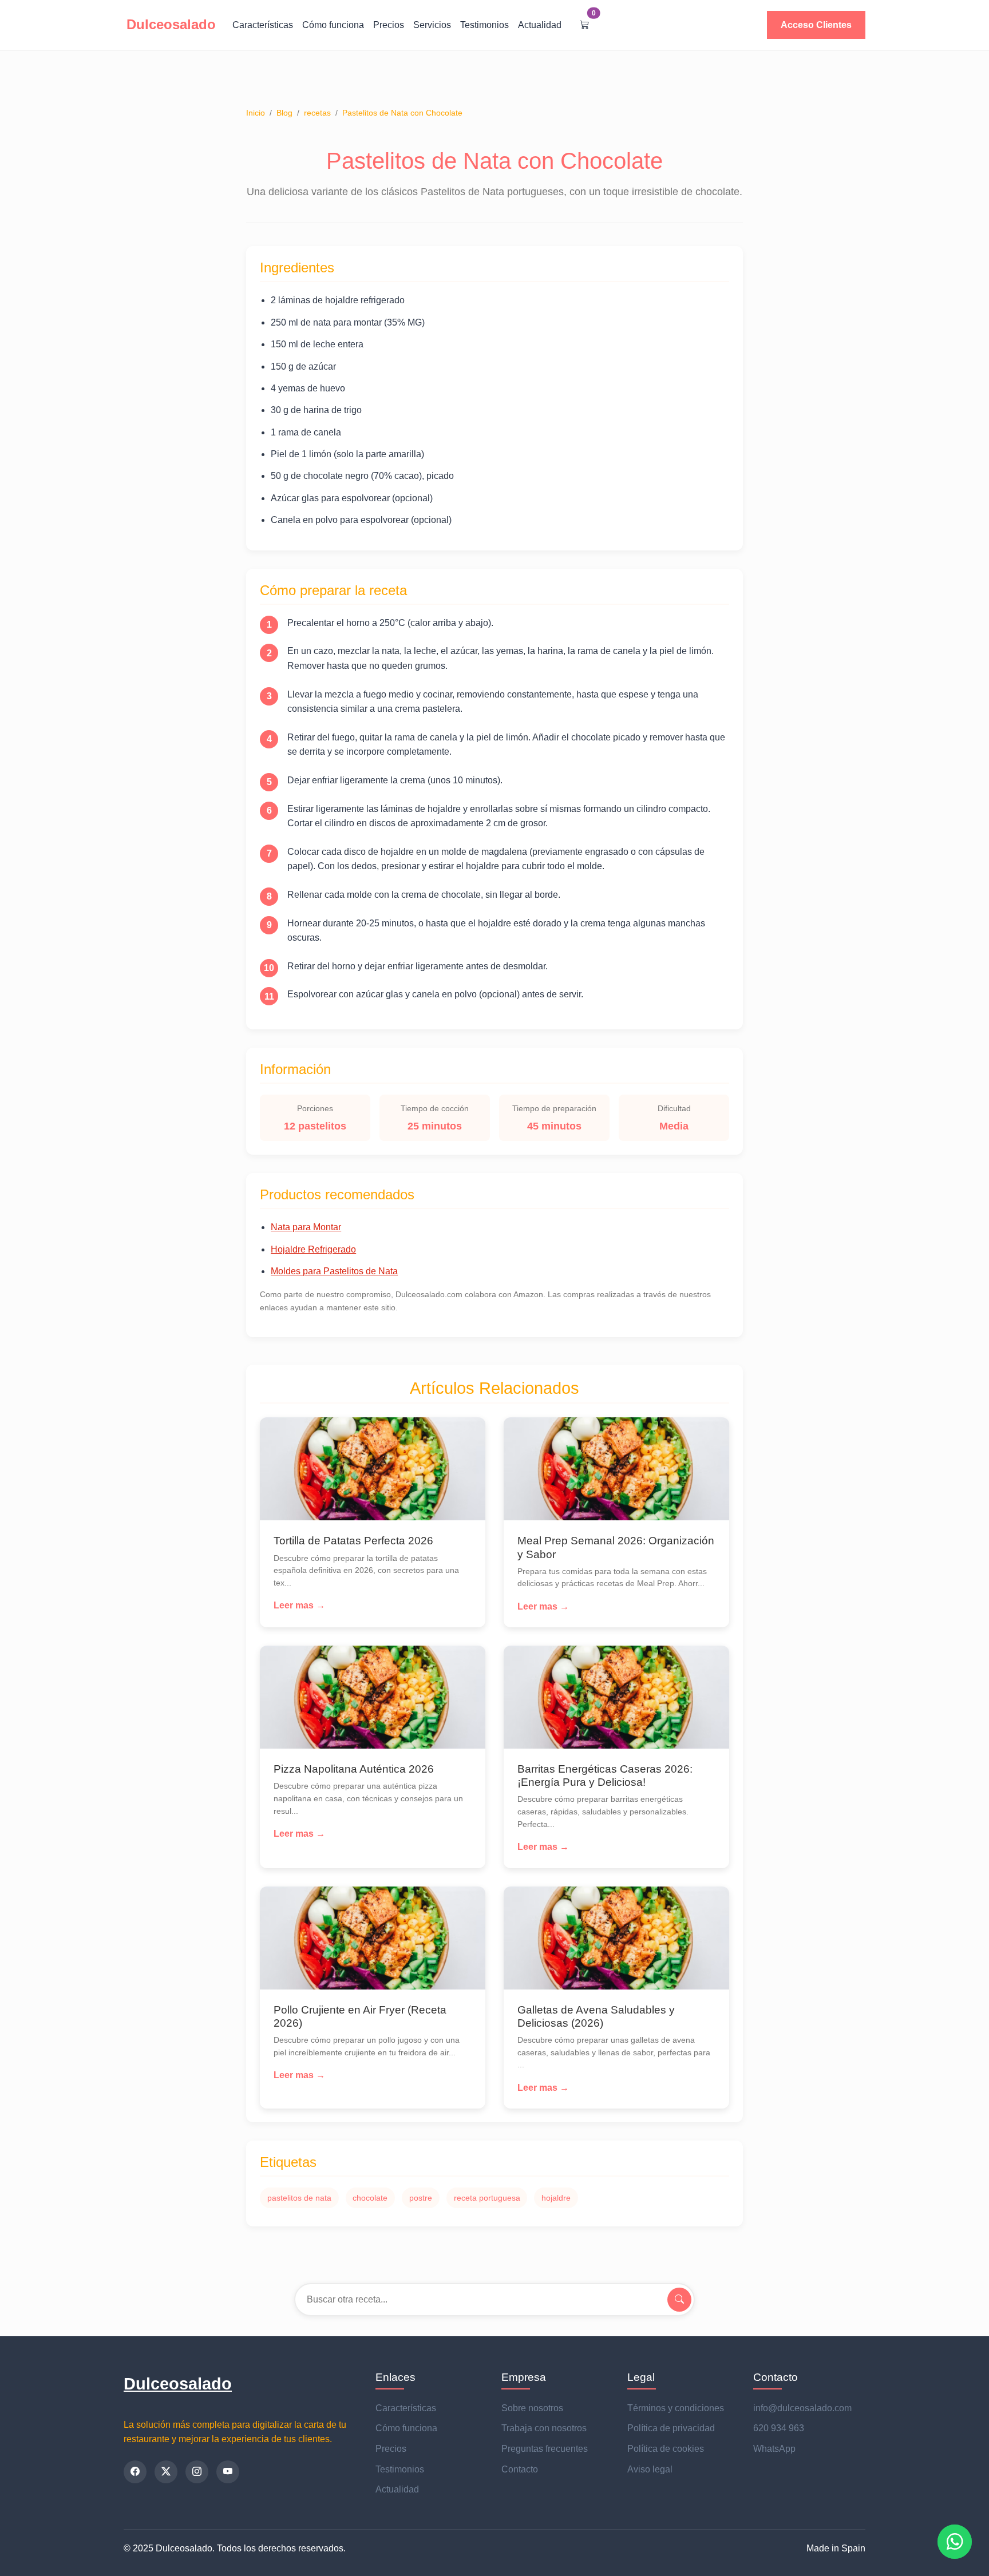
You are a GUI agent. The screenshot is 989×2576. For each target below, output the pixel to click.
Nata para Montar (306, 1227)
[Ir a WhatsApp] (955, 2542)
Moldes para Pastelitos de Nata (334, 1271)
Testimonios (484, 25)
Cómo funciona (333, 25)
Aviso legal (650, 2469)
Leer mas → (299, 1605)
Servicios (432, 25)
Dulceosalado (178, 2384)
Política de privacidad (671, 2428)
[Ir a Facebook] (135, 2472)
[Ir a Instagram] (197, 2472)
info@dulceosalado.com (802, 2408)
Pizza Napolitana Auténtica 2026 (354, 1769)
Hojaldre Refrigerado (313, 1249)
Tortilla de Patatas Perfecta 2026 (353, 1541)
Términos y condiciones (676, 2408)
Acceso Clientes (816, 25)
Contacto (520, 2469)
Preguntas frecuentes (545, 2449)
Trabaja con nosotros (544, 2428)
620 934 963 (779, 2428)
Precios (389, 25)
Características (263, 25)
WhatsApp (774, 2449)
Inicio (256, 113)
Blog (284, 113)
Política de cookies (666, 2449)
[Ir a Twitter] (166, 2472)
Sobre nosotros (532, 2408)
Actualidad (540, 25)
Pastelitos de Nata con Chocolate (402, 113)
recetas (317, 113)
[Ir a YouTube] (228, 2472)
